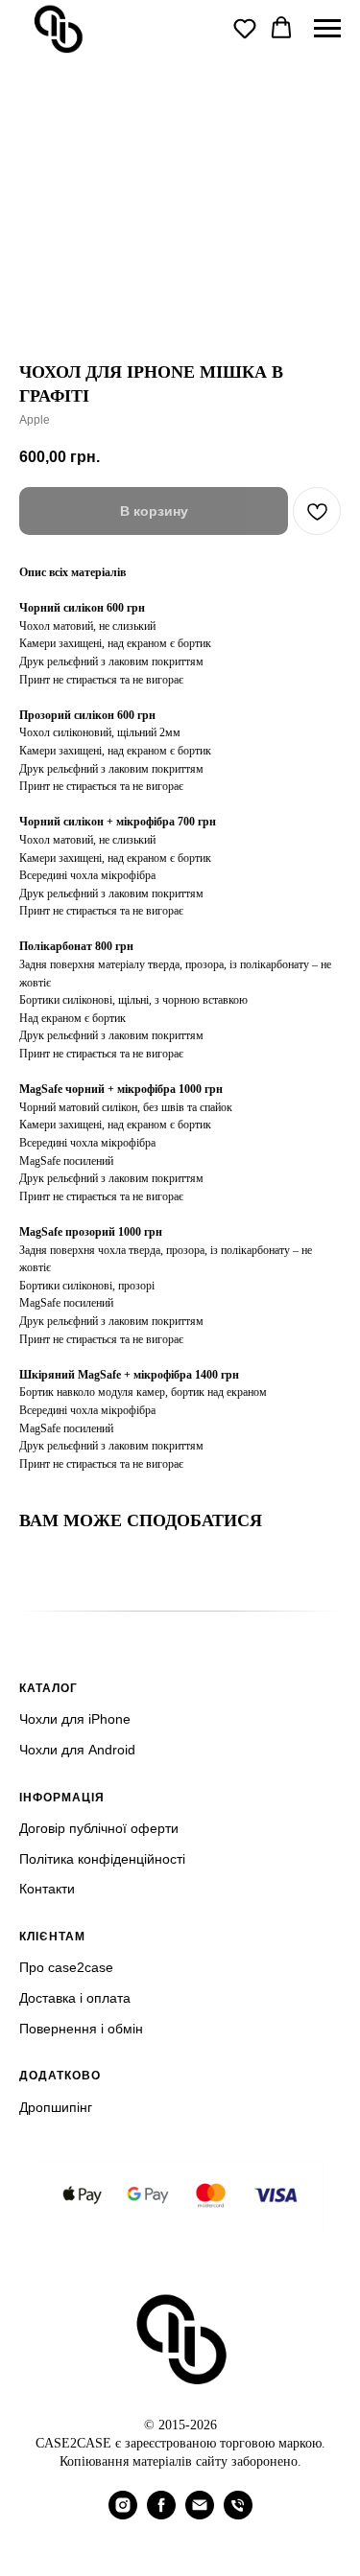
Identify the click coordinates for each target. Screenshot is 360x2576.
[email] (200, 2514)
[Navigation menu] (327, 29)
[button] (245, 28)
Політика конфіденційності (102, 1859)
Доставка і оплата (75, 1998)
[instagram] (123, 2514)
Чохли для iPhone (75, 1719)
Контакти (47, 1889)
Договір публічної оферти (99, 1828)
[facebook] (161, 2514)
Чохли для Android (77, 1750)
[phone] (238, 2514)
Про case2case (66, 1967)
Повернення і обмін (81, 2029)
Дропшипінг (56, 2107)
